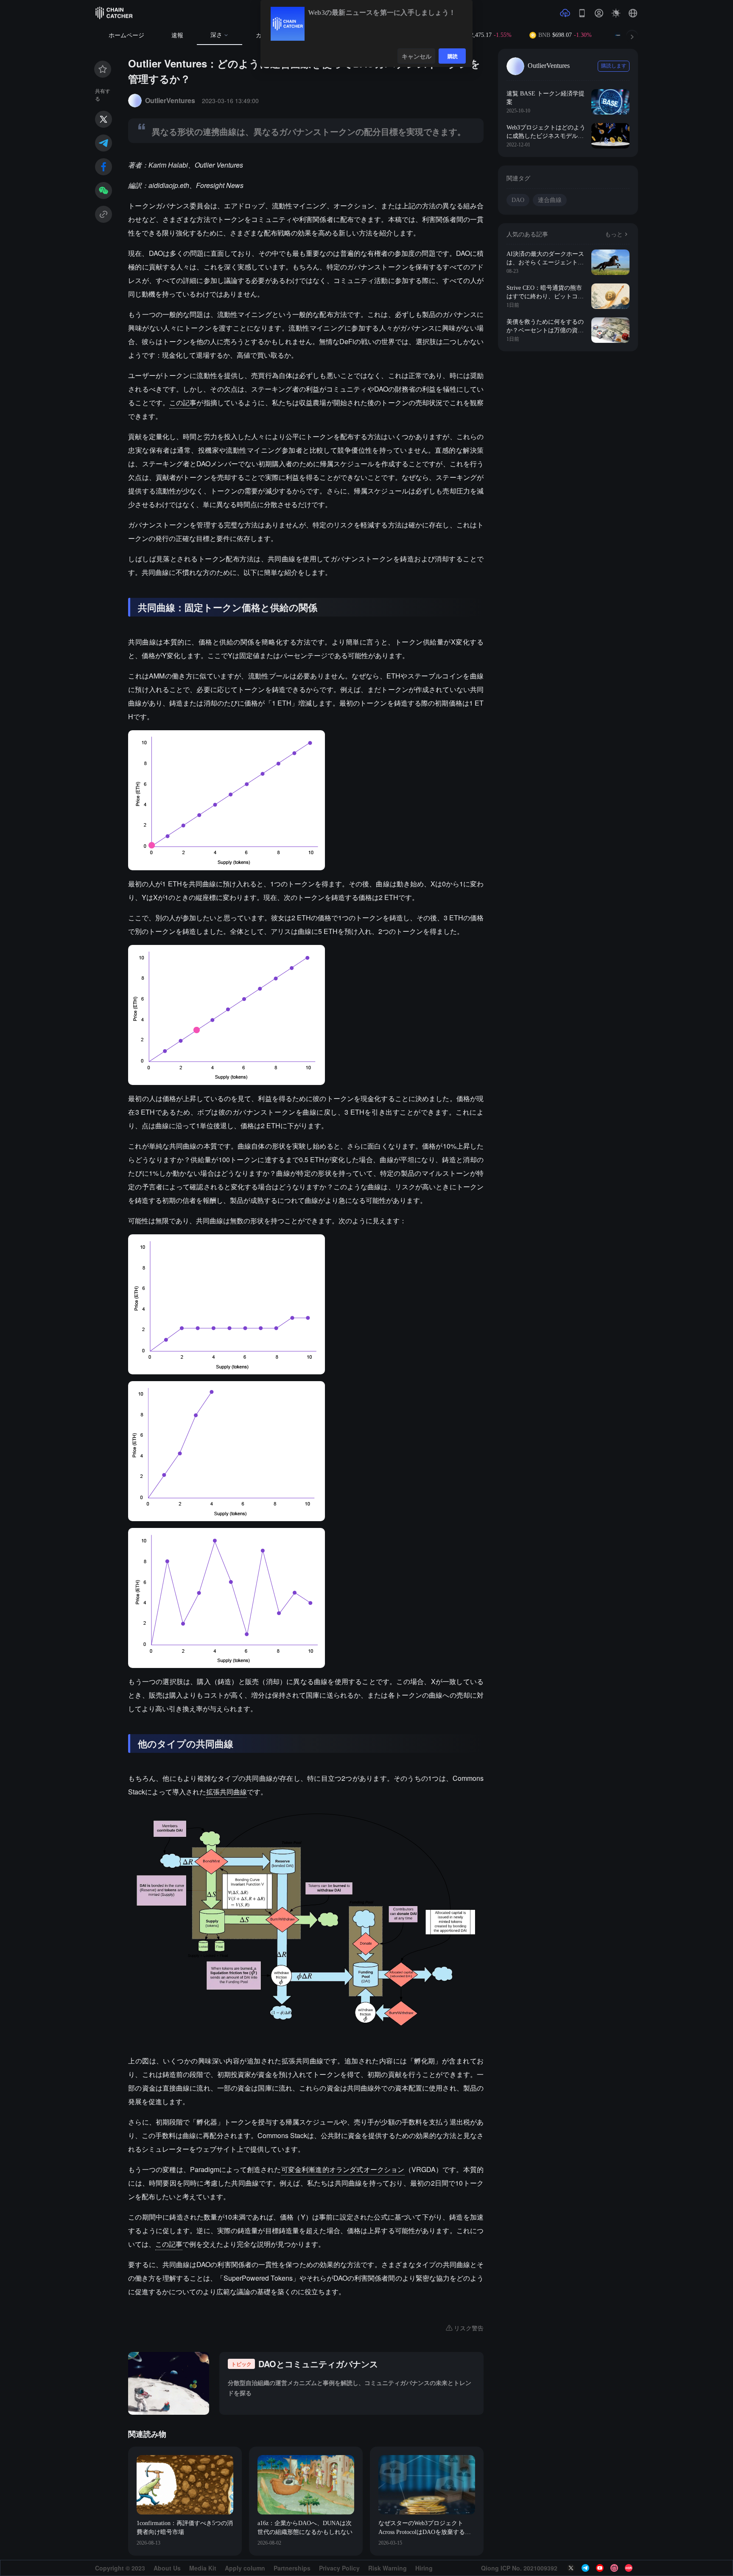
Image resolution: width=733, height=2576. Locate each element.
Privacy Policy (339, 2568)
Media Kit (203, 2568)
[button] (633, 13)
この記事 (183, 402)
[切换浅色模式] (616, 13)
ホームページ (126, 35)
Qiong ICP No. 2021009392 (519, 2568)
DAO (518, 200)
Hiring (424, 2568)
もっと (614, 234)
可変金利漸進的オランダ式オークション (343, 2169)
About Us (167, 2568)
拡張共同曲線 (227, 1792)
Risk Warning (387, 2568)
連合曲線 (550, 200)
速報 (177, 35)
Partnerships (292, 2568)
